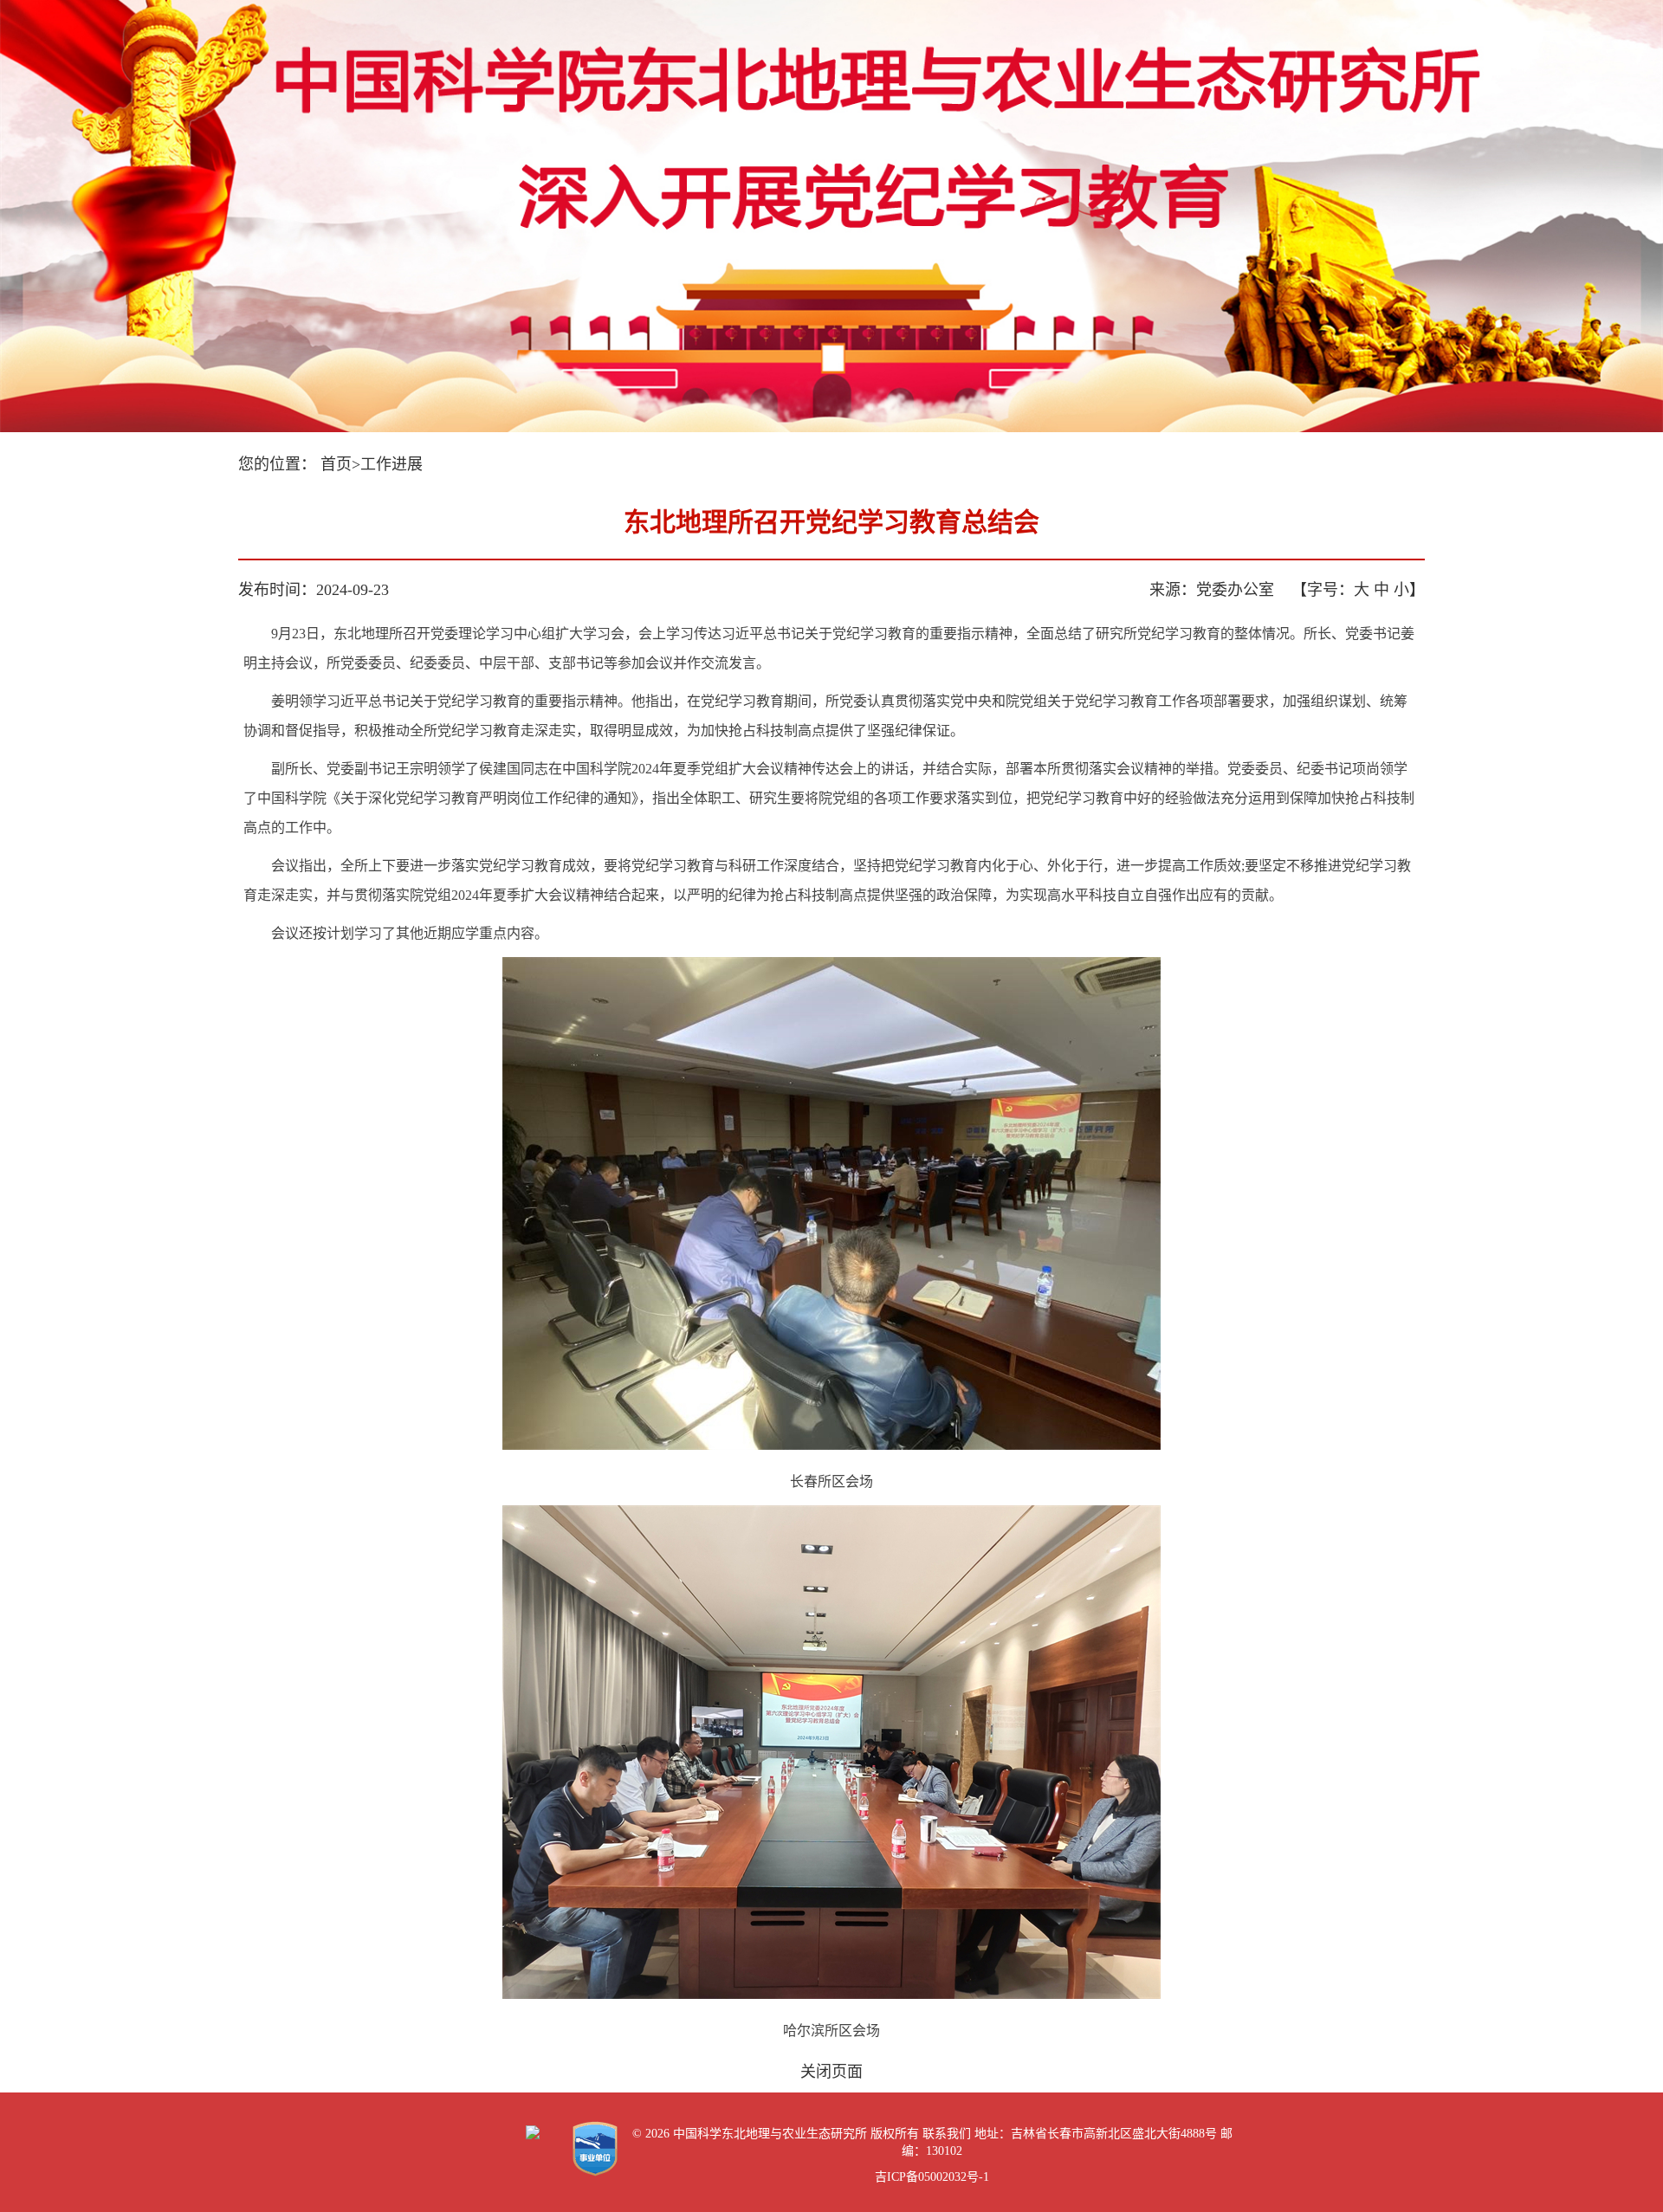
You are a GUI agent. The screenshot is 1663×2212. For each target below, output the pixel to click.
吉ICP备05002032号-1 (932, 2177)
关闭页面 (831, 2072)
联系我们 (947, 2134)
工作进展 (391, 464)
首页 (336, 464)
